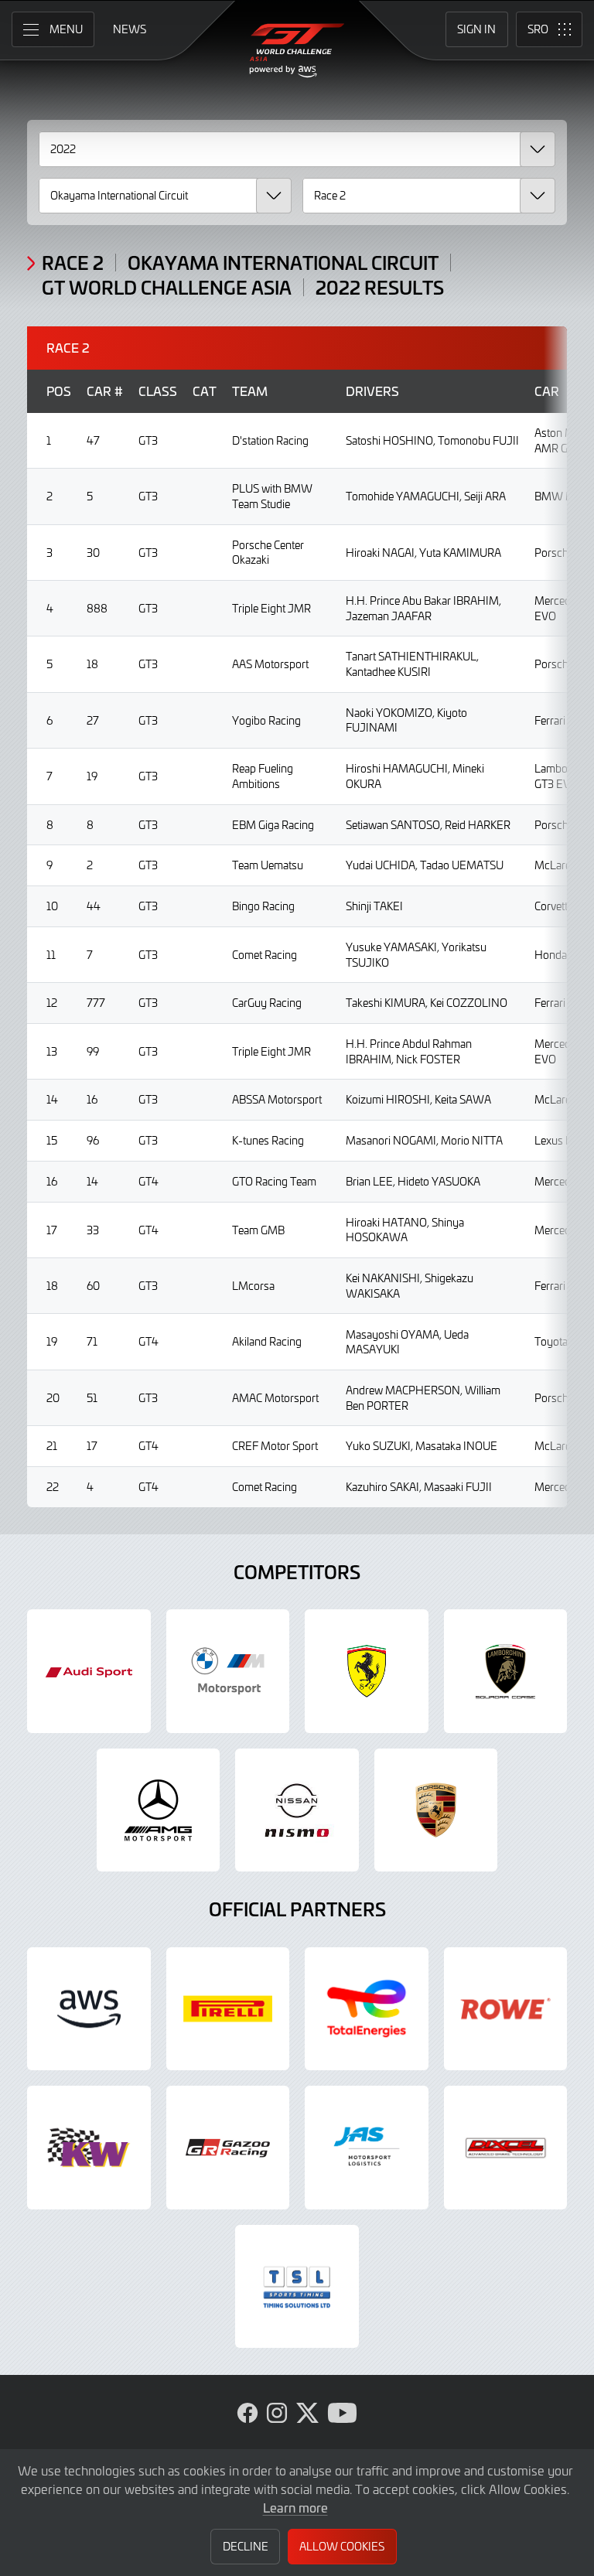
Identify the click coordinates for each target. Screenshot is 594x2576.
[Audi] (89, 1671)
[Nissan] (297, 1810)
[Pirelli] (228, 2009)
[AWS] (89, 2009)
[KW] (89, 2148)
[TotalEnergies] (367, 2009)
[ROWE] (506, 2009)
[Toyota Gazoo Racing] (228, 2148)
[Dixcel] (506, 2148)
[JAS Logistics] (367, 2148)
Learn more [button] (295, 2507)
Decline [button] (246, 2546)
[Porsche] (436, 1810)
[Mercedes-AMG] (159, 1810)
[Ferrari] (367, 1671)
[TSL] (297, 2287)
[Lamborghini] (506, 1671)
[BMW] (228, 1671)
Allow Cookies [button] (342, 2546)
